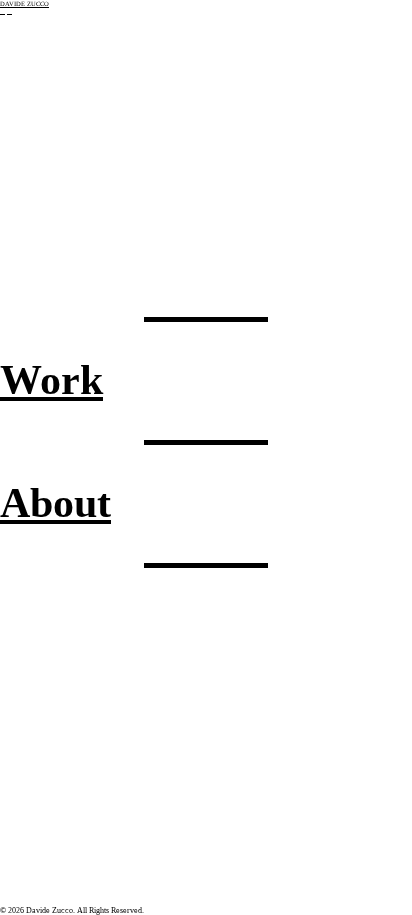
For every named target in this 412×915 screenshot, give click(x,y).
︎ (2, 11)
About (55, 503)
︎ (9, 11)
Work (51, 380)
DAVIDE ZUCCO (24, 3)
